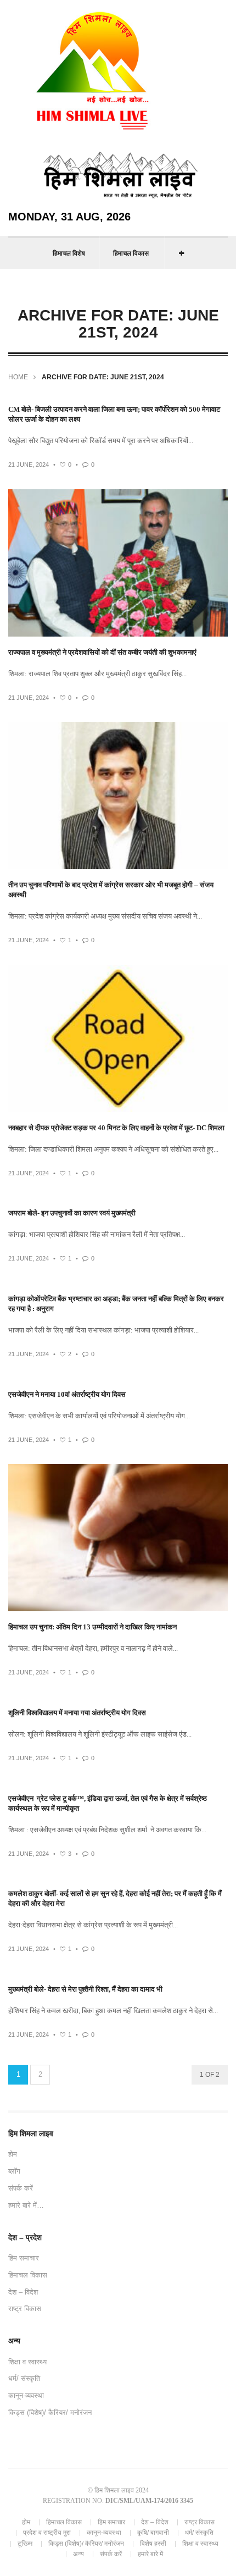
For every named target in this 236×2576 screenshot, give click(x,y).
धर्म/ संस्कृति (24, 2378)
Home (18, 377)
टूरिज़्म (25, 2544)
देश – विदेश (23, 2292)
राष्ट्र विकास (25, 2309)
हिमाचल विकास (131, 253)
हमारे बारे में (150, 2554)
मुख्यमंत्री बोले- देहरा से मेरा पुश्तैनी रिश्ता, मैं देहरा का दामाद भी (85, 1989)
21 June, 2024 (29, 465)
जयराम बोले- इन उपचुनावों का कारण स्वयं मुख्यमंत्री (72, 1213)
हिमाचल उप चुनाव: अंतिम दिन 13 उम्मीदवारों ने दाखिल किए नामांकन (92, 1627)
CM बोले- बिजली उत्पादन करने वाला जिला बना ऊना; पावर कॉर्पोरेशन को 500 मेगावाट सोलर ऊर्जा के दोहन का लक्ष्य (114, 414)
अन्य (78, 2554)
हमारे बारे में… (26, 2205)
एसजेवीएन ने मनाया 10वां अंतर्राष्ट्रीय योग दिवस (67, 1394)
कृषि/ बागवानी (153, 2533)
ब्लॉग (14, 2171)
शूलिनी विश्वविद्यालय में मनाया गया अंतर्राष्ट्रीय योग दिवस (77, 1713)
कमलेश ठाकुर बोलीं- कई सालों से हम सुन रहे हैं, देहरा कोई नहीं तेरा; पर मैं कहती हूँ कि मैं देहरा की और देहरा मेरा (115, 1898)
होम (13, 2154)
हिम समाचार (24, 2258)
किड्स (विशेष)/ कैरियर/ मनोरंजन (50, 2412)
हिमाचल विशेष (69, 253)
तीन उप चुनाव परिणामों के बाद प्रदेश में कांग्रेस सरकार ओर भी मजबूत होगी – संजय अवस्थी (111, 890)
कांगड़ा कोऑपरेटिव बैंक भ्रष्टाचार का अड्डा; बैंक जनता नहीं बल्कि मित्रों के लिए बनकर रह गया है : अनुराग (116, 1304)
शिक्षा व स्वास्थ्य (27, 2362)
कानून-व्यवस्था (26, 2395)
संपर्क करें (21, 2188)
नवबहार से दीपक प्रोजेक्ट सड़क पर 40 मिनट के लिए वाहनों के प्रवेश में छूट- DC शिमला (116, 1128)
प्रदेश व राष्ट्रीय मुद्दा (47, 2533)
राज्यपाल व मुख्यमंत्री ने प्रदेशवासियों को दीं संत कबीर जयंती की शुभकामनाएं (102, 652)
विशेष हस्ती (153, 2544)
